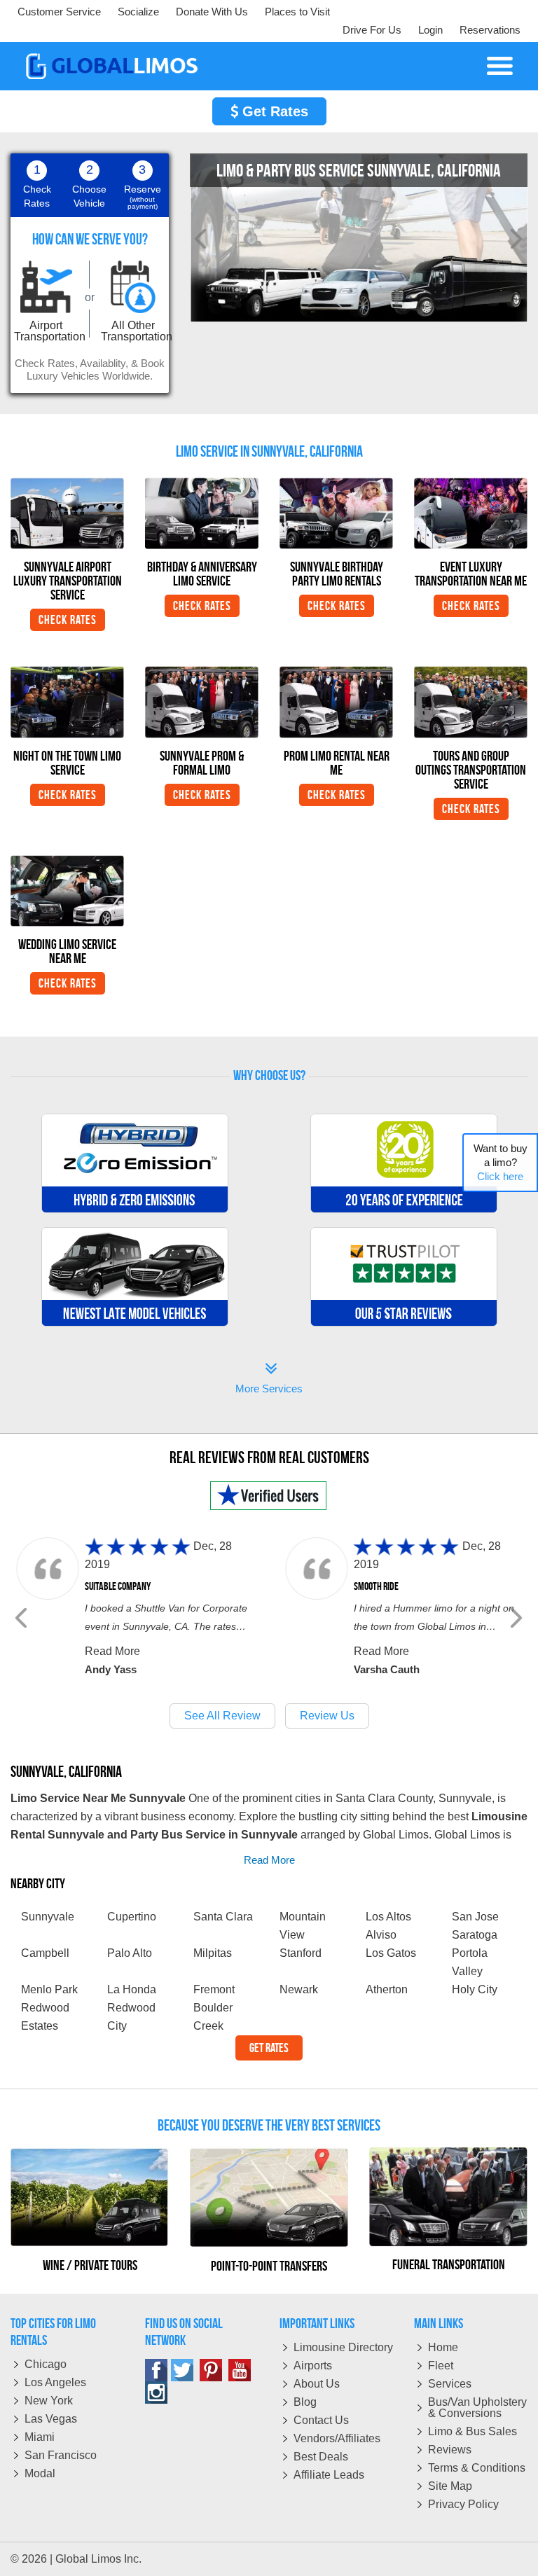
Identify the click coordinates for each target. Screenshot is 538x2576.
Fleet (441, 2366)
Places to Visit (297, 12)
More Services (269, 1379)
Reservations (490, 30)
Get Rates (273, 111)
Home (443, 2347)
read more (269, 1860)
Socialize (138, 12)
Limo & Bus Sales (473, 2431)
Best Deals (321, 2457)
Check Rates (68, 620)
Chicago (46, 2364)
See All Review (222, 1716)
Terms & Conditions (477, 2468)
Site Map (450, 2486)
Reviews (450, 2450)
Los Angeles (55, 2382)
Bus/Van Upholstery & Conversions (477, 2408)
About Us (317, 2384)
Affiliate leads (329, 2475)
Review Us (327, 1716)
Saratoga (475, 1935)
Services (450, 2384)
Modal (40, 2473)
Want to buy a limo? (501, 1162)
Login (430, 30)
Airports (313, 2366)
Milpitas (213, 1953)
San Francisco (61, 2455)
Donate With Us (212, 12)
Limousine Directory (343, 2347)
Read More (112, 1651)
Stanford (301, 1953)
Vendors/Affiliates (337, 2438)
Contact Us (321, 2420)
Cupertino (132, 1917)
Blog (305, 2402)
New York (49, 2401)
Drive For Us (372, 30)
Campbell (45, 1953)
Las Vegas (51, 2419)
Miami (40, 2437)
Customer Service (59, 12)
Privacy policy (463, 2504)
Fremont (214, 1989)
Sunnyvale (48, 1917)
